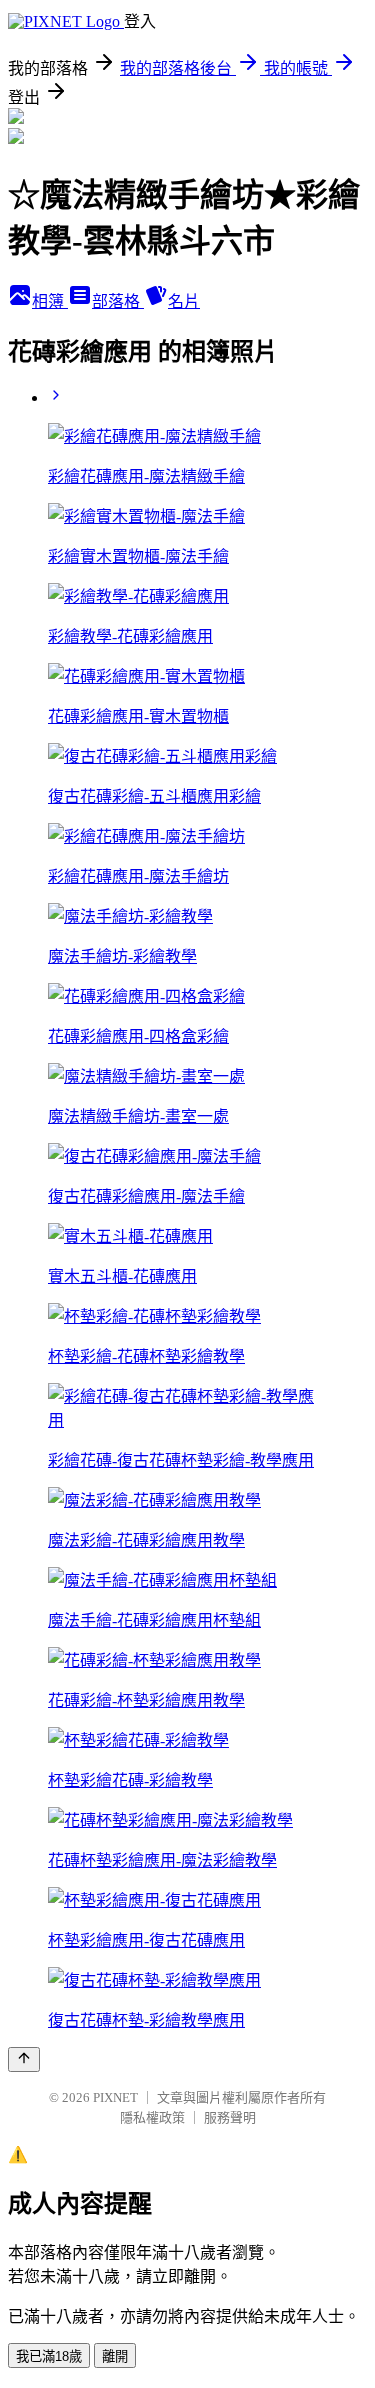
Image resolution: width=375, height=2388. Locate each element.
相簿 (50, 301)
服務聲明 (230, 2117)
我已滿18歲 (49, 2356)
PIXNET (115, 2097)
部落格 (118, 301)
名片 (184, 301)
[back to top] (24, 2059)
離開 (115, 2356)
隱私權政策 (152, 2117)
